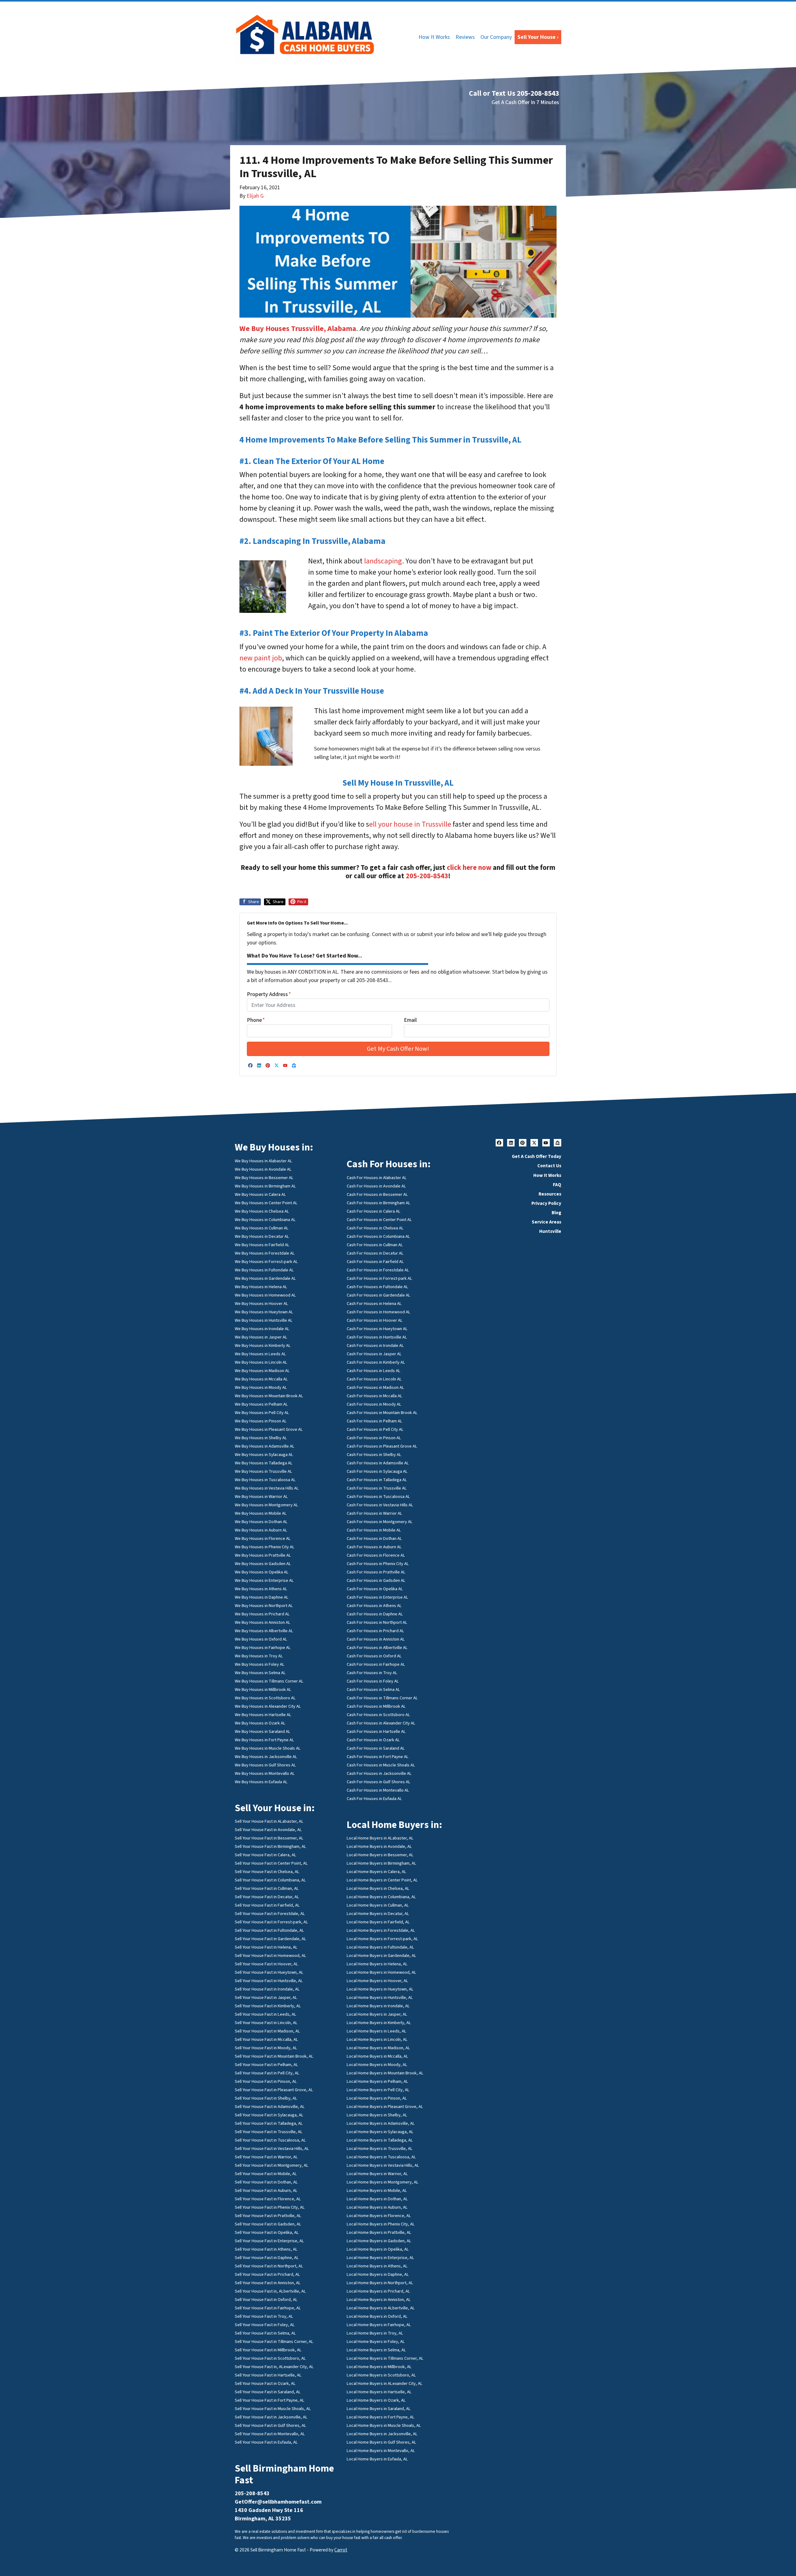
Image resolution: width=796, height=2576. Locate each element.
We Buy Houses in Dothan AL (261, 1522)
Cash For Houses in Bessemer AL (377, 1194)
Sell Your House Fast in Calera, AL (266, 1855)
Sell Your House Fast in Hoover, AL (266, 1964)
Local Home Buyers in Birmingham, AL (382, 1863)
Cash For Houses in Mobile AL (374, 1530)
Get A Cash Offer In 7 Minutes (525, 102)
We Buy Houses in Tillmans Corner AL (269, 1681)
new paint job (261, 658)
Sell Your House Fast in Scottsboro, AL (270, 2358)
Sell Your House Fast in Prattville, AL (268, 2216)
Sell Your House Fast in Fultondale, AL (269, 1930)
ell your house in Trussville (410, 824)
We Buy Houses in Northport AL (264, 1606)
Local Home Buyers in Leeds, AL (377, 2031)
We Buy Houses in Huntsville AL (264, 1320)
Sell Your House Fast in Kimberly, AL (268, 2006)
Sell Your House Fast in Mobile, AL (266, 2174)
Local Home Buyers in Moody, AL (377, 2065)
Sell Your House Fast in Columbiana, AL (270, 1880)
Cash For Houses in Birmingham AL (379, 1203)
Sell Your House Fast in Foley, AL (265, 2325)
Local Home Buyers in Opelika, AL (378, 2249)
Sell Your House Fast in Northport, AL (269, 2266)
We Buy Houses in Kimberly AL (263, 1345)
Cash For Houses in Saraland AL (376, 1748)
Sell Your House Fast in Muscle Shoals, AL (273, 2409)
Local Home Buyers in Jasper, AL (377, 2014)
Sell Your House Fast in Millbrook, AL (268, 2350)
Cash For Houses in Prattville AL (376, 1572)
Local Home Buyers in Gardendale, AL (382, 1956)
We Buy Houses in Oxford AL (261, 1639)
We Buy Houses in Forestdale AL (265, 1253)
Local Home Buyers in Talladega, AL (380, 2140)
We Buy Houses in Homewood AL (265, 1295)
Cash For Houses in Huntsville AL (377, 1337)
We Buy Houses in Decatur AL (262, 1236)
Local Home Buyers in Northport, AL (380, 2283)
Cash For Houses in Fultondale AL (377, 1287)
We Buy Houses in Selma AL (260, 1673)
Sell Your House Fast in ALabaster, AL (269, 1821)
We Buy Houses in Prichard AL (262, 1614)
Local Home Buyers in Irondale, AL (378, 2006)
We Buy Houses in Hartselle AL (263, 1715)
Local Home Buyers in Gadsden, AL (379, 2241)
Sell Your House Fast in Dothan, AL (266, 2182)
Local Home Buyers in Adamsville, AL (381, 2123)
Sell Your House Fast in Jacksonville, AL (271, 2417)
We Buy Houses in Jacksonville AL (266, 1757)
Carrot (341, 2550)
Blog (556, 1213)
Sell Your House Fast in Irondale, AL (267, 1989)
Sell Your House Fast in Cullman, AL (267, 1888)
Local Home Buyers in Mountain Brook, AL (385, 2073)
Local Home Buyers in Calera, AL (377, 1872)
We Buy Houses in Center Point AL (266, 1203)
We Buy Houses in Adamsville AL (265, 1446)
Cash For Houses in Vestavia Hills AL (380, 1505)
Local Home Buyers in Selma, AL (376, 2350)
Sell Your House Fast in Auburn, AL (266, 2190)
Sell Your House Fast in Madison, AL (267, 2031)
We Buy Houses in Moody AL (261, 1387)
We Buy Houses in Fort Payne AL (264, 1740)
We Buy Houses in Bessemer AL (264, 1178)
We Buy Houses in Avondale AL (263, 1169)
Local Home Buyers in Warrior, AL (377, 2174)
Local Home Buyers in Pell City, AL (378, 2090)
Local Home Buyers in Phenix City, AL (381, 2224)
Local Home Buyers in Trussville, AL (380, 2149)
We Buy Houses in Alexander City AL (268, 1706)
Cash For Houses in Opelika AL (375, 1589)
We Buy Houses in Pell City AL (262, 1413)
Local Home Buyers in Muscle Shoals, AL (384, 2425)
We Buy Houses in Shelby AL (261, 1438)
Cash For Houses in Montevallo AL (378, 1790)
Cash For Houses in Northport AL (377, 1622)
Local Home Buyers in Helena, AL (377, 1964)
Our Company (496, 37)
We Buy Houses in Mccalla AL (261, 1379)
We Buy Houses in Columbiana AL (265, 1220)
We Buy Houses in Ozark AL (260, 1723)
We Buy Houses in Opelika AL (262, 1572)
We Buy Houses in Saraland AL (263, 1731)
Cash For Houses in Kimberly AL (376, 1362)
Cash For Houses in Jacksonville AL (379, 1773)
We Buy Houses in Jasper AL (261, 1337)
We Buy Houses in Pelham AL (261, 1404)
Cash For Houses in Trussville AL (377, 1488)
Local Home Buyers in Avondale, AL (379, 1846)
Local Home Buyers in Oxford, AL (377, 2316)
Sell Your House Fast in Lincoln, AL (266, 2023)
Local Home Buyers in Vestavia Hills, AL (383, 2165)
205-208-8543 (427, 876)
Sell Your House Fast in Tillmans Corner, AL (274, 2342)
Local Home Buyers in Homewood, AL (382, 1972)
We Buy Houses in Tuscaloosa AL (265, 1480)
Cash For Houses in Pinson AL (374, 1438)
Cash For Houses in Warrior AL (375, 1513)
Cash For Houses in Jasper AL (374, 1354)
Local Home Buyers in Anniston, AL (379, 2300)
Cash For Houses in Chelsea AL (375, 1228)
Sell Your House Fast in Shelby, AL (266, 2098)
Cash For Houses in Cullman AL (375, 1245)
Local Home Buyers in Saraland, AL (379, 2409)
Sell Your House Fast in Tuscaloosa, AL (270, 2140)
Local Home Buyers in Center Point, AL (382, 1880)
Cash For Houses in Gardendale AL (379, 1295)
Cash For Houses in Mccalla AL (375, 1396)
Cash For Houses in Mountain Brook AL (382, 1413)
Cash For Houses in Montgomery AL (380, 1522)
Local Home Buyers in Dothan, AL (377, 2199)
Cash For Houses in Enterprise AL (377, 1597)
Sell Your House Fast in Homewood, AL (271, 1956)
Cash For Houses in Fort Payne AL (378, 1757)
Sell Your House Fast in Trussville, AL (269, 2132)
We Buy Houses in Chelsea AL (262, 1211)
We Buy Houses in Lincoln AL (261, 1362)
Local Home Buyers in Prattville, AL (379, 2232)
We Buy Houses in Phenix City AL (265, 1547)
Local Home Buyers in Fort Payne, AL (381, 2417)
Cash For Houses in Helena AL (374, 1304)
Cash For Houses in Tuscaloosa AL (378, 1497)
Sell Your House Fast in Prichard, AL (267, 2274)
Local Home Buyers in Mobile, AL (377, 2190)
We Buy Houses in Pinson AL (261, 1421)
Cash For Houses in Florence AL (376, 1555)
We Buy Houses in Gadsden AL (263, 1564)
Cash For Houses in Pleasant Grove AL (382, 1446)
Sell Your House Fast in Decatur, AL (267, 1897)
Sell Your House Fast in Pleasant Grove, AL (274, 2090)
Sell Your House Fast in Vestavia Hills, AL (272, 2149)
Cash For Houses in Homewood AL (379, 1312)
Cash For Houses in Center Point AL (379, 1220)
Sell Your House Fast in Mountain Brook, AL (274, 2056)
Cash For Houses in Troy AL (372, 1673)
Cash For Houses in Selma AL (373, 1690)
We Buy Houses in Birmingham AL (265, 1186)
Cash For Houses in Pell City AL (375, 1429)
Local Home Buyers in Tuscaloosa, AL (381, 2157)
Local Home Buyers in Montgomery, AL (383, 2182)
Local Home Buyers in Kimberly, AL (379, 2023)
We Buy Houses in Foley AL (260, 1664)
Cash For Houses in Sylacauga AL (377, 1471)
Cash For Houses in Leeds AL (374, 1371)
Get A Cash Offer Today (537, 1156)
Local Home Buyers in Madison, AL (378, 2048)
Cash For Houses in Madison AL (375, 1387)
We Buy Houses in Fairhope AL (263, 1648)
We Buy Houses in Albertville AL (264, 1631)
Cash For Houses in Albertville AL (377, 1648)
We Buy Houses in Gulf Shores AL (265, 1765)
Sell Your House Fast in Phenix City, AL (270, 2207)
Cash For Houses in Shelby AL (374, 1455)
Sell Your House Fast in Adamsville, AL (270, 2107)
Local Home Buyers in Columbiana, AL (381, 1897)
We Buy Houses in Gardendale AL (265, 1278)
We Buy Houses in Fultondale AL (264, 1270)
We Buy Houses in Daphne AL (262, 1597)
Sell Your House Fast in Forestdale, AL (270, 1914)
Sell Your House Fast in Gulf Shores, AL (271, 2425)
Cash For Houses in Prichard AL (375, 1631)
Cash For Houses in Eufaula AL (374, 1799)
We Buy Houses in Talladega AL (264, 1463)
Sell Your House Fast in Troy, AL (264, 2316)
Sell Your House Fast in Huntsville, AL (269, 1981)
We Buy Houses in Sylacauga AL (264, 1455)
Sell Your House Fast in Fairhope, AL (268, 2308)
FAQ (557, 1185)
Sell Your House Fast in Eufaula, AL (266, 2442)
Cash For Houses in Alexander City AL (381, 1723)
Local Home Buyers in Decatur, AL (378, 1914)
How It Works (434, 37)
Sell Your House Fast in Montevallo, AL (270, 2434)
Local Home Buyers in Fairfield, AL (378, 1922)
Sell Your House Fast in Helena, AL (266, 1947)
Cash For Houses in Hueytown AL (377, 1329)
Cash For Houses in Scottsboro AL (378, 1715)
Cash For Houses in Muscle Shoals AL (381, 1765)
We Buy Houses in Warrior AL (261, 1497)
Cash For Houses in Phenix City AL (378, 1564)
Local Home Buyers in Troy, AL (375, 2333)
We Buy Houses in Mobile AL (261, 1513)
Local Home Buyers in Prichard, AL (378, 2291)
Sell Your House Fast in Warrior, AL (266, 2157)
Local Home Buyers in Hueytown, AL (380, 1989)
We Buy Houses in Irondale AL (262, 1329)
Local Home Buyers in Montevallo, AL (381, 2451)
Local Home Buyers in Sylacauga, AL (380, 2132)
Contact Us (549, 1166)
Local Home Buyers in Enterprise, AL (380, 2258)
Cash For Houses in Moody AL (374, 1404)
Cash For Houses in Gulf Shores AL (379, 1782)
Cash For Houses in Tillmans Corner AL (382, 1698)
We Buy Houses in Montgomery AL (266, 1505)
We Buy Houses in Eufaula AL (261, 1782)
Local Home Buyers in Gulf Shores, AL (382, 2442)
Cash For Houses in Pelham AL (375, 1421)
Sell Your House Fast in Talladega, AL (269, 2123)
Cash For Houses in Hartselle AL (376, 1731)
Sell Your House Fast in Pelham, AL (266, 2065)
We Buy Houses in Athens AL (261, 1589)
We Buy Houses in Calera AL (260, 1194)
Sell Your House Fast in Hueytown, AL (269, 1972)
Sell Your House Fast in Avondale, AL (268, 1830)
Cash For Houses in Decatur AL (375, 1253)
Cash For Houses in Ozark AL (373, 1740)
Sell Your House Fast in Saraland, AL (268, 2392)
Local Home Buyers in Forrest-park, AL (382, 1939)
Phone (256, 1020)
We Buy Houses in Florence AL (263, 1538)
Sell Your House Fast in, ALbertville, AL (270, 2291)
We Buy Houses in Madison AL (262, 1371)
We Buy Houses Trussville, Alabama (298, 329)
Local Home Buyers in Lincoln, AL (377, 2039)
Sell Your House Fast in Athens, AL (266, 2249)
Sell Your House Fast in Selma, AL (265, 2333)
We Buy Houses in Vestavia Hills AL (267, 1488)
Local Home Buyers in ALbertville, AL (381, 2308)
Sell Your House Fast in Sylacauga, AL (269, 2115)
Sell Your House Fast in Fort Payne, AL (270, 2400)
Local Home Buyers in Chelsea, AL (378, 1888)
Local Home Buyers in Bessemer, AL (380, 1855)
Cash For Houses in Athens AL (374, 1606)
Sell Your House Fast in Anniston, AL (268, 2283)
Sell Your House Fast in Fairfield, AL (267, 1905)
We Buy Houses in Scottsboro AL (265, 1698)
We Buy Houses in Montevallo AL (265, 1773)
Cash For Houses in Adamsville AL (378, 1463)
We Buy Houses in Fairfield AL (262, 1245)
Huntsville (550, 1231)
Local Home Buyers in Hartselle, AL (379, 2392)
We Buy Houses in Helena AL (261, 1287)
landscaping (383, 561)
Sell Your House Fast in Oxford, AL (266, 2300)
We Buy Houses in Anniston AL (263, 1622)
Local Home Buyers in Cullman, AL (378, 1905)
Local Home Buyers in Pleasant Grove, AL (385, 2107)
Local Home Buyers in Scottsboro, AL (381, 2375)
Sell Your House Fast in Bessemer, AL (269, 1838)
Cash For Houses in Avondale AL (376, 1186)
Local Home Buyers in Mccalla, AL (377, 2056)
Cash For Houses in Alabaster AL (377, 1178)
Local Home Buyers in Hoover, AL (377, 1981)
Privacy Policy (546, 1203)
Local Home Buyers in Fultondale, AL (380, 1947)
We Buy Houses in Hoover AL (261, 1304)
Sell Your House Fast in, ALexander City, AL (274, 2367)
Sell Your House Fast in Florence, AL (268, 2199)
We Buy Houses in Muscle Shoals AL (268, 1748)
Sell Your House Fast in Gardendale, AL (271, 1939)
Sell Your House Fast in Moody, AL (266, 2048)
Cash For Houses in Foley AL (373, 1681)
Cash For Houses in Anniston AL (376, 1639)
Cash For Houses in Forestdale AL (378, 1270)
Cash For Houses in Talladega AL (377, 1480)
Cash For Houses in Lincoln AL (374, 1379)
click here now (469, 868)
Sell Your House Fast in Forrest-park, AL (271, 1922)
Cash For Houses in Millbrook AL (376, 1706)
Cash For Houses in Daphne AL (375, 1614)
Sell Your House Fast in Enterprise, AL (269, 2241)
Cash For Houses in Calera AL (374, 1211)
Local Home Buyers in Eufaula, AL (377, 2459)
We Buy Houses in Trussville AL (264, 1471)
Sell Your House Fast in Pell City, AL (267, 2073)
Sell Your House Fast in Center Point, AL (271, 1863)
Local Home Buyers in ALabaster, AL (380, 1838)
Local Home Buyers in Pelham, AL (377, 2081)
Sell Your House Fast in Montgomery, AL (272, 2165)
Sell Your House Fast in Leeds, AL (266, 2014)
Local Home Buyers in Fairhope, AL (379, 2325)
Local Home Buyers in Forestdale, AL (381, 1930)
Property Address (269, 994)
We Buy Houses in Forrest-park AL (266, 1262)
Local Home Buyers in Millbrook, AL (379, 2367)
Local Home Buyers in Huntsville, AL (380, 1997)
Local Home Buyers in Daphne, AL (378, 2274)
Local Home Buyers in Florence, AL (379, 2216)
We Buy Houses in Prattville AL (263, 1555)
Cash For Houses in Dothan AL (374, 1538)
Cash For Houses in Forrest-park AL (379, 1278)
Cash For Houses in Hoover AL (375, 1320)
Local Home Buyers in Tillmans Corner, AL (385, 2358)
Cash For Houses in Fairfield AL (375, 1262)
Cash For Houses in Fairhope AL (376, 1664)
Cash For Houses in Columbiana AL (378, 1236)
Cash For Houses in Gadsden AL (376, 1580)
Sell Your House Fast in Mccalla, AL (266, 2039)
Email (410, 1020)
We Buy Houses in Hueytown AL (264, 1312)
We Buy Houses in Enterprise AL (264, 1580)
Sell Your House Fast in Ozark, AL (265, 2383)
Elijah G (255, 196)
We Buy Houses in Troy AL (259, 1656)
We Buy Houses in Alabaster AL (264, 1161)
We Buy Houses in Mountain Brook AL (269, 1396)
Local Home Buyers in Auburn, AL (377, 2207)
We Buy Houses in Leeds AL (260, 1354)
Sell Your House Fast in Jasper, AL (266, 1997)
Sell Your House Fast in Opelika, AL (267, 2232)
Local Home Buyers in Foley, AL (376, 2342)
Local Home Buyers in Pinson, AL (377, 2098)
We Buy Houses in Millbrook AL (263, 1690)
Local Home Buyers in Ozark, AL (376, 2400)
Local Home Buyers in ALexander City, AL (385, 2383)
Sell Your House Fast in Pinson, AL (266, 2081)
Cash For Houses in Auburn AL (374, 1547)
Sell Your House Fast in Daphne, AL (267, 2258)
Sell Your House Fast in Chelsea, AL (267, 1872)
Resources (550, 1194)
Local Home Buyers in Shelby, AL (377, 2115)
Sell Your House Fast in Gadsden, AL (268, 2224)
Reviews (465, 37)
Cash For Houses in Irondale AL (375, 1345)
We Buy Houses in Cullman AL (262, 1228)
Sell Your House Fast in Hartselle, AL (268, 2375)
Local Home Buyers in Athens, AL (377, 2266)
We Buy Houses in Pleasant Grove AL (269, 1429)
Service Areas (546, 1222)
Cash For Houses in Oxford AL (374, 1656)
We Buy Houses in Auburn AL (261, 1530)
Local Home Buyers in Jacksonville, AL (382, 2434)
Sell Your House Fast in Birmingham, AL (271, 1846)
